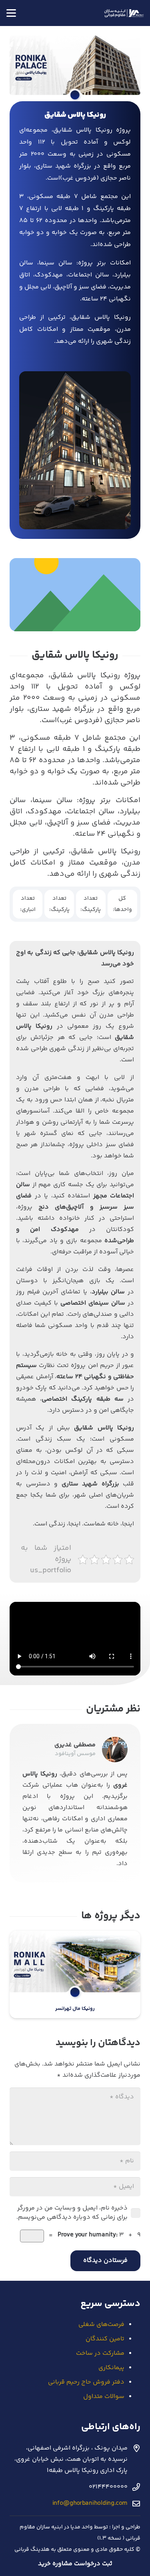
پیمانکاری (111, 2368)
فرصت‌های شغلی (101, 2325)
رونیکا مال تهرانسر (75, 2009)
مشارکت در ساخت (100, 2353)
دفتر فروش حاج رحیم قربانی (86, 2382)
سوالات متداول (104, 2397)
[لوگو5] (124, 13)
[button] (11, 13)
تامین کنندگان (105, 2339)
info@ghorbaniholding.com (90, 2503)
